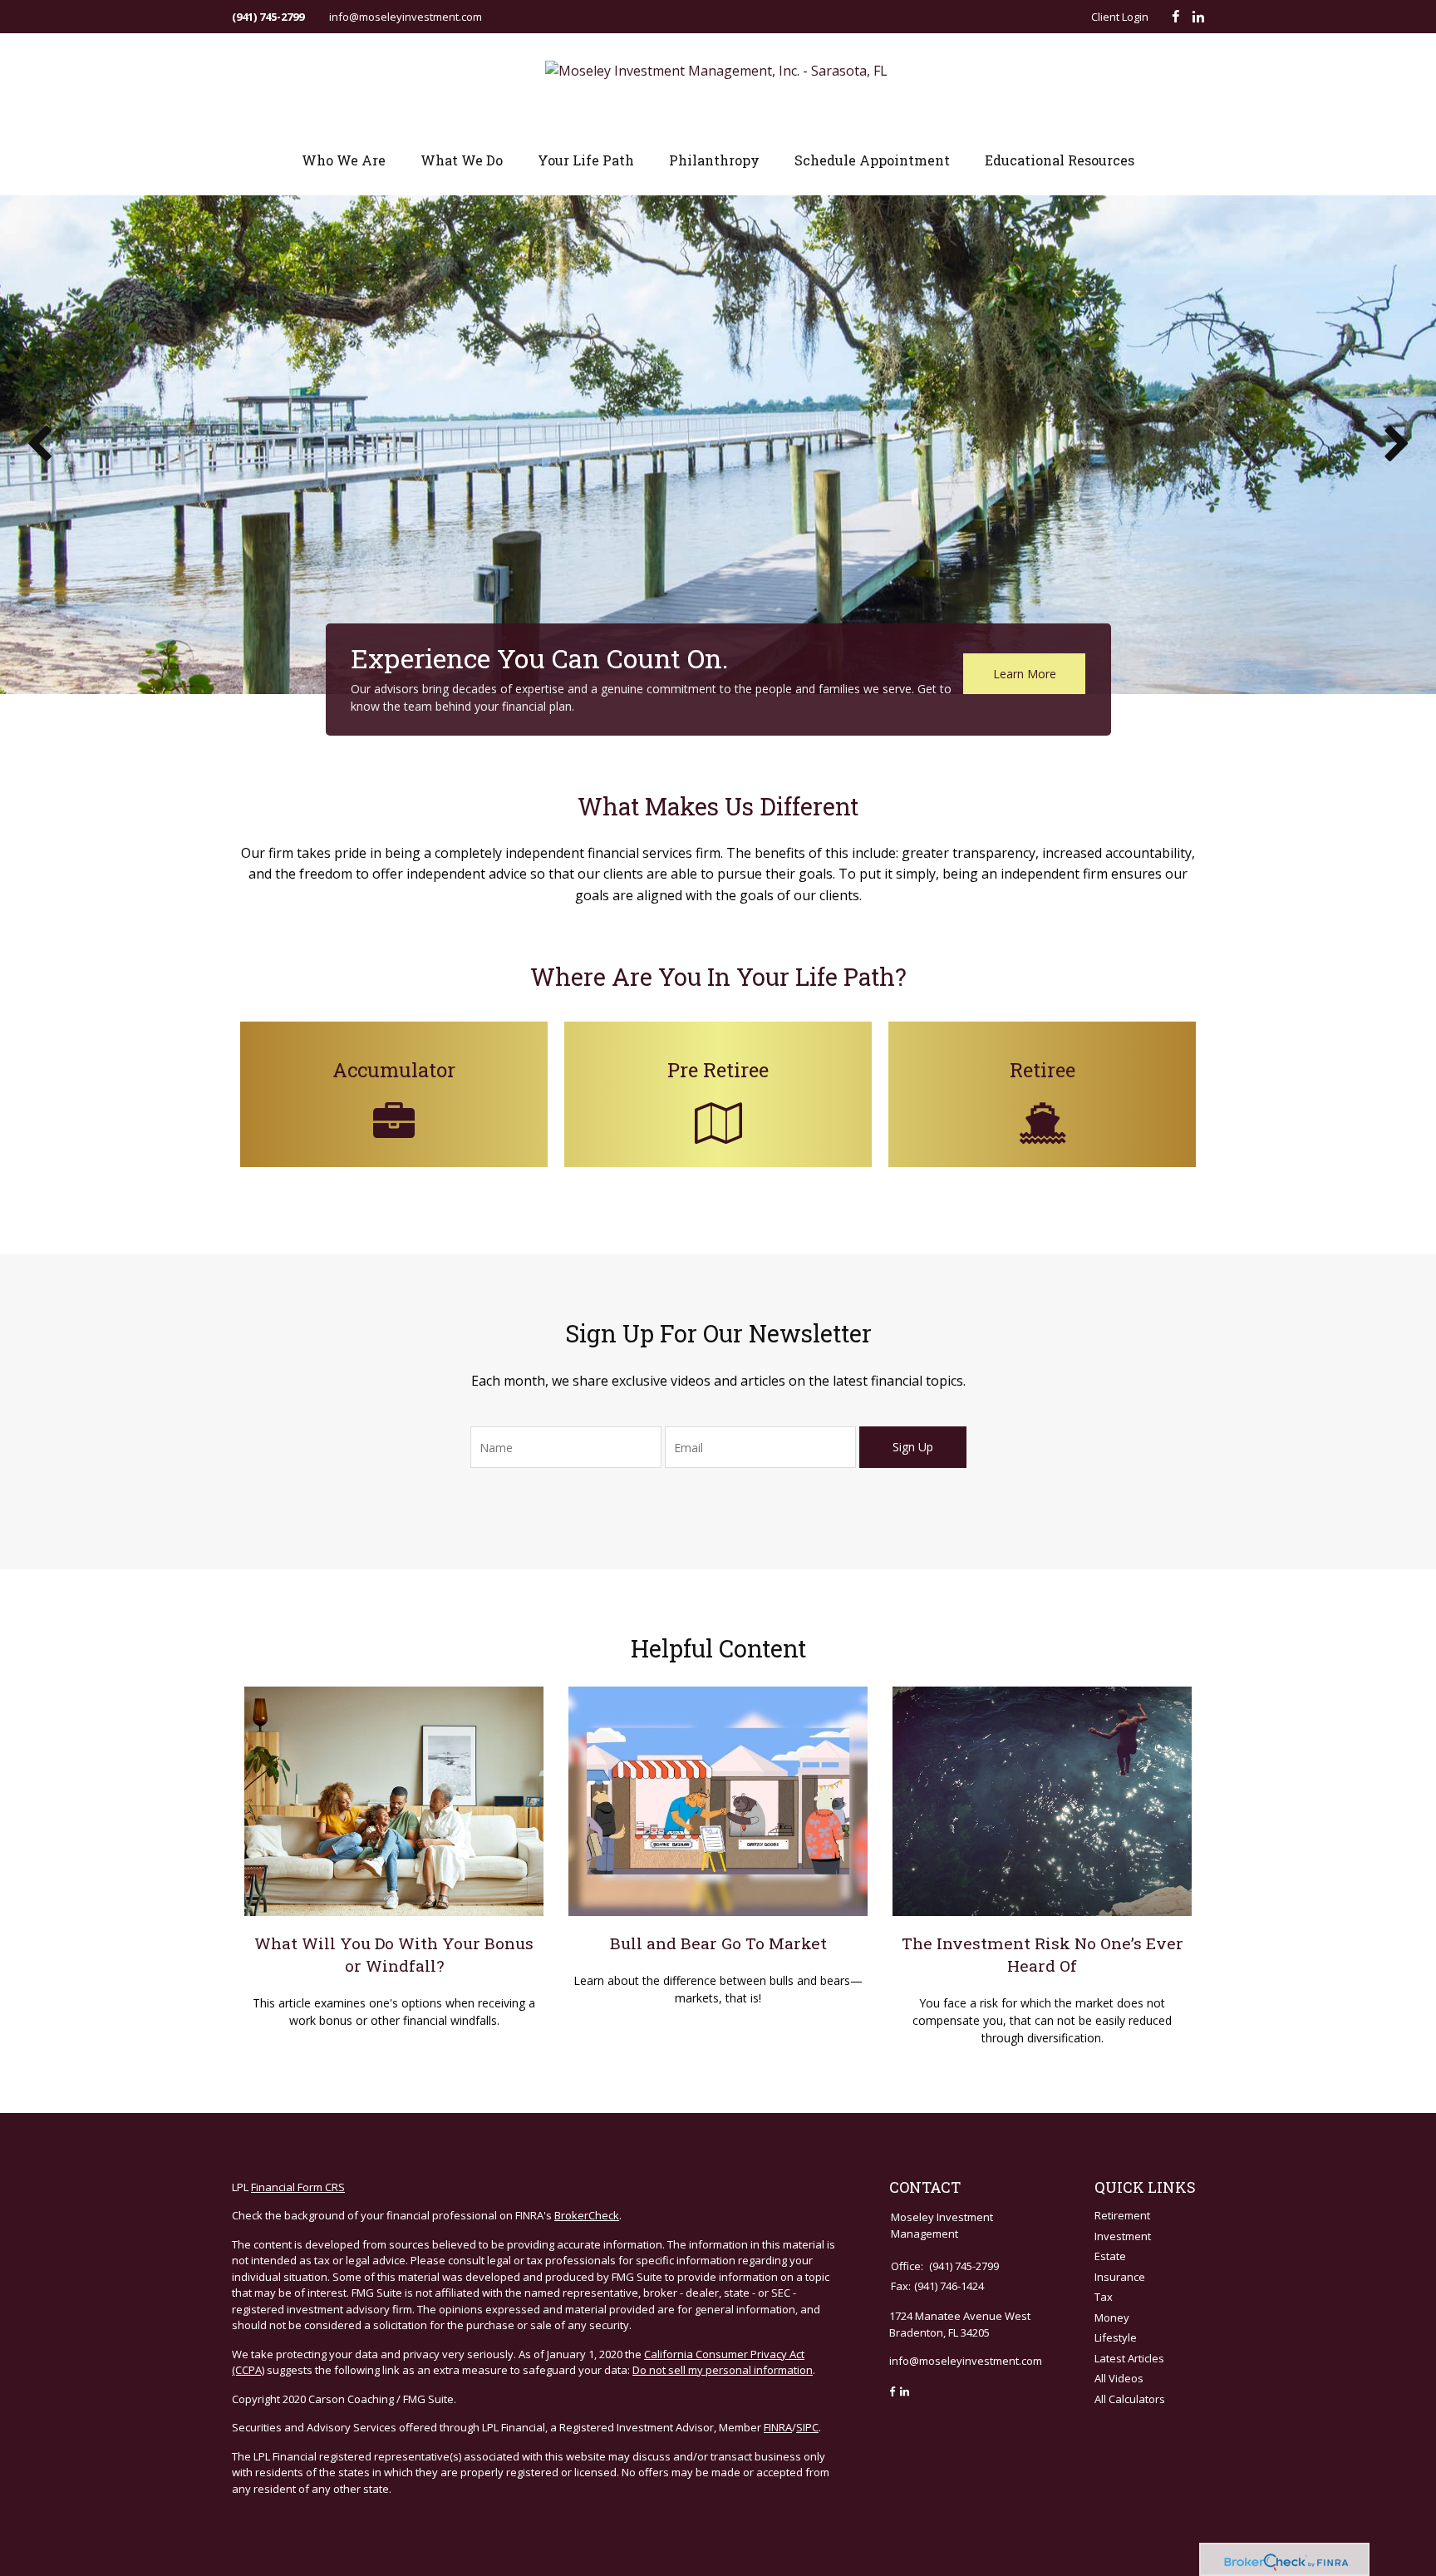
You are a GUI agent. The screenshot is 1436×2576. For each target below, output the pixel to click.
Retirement (1122, 2215)
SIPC (807, 2427)
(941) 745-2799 (268, 17)
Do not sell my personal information (723, 2370)
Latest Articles (1129, 2358)
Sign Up (913, 1447)
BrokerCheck (587, 2215)
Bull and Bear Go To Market (718, 1943)
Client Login (1120, 17)
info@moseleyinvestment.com (406, 17)
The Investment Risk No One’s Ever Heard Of (1043, 1954)
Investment (1123, 2236)
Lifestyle (1116, 2337)
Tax (1104, 2297)
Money (1112, 2317)
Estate (1110, 2256)
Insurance (1120, 2277)
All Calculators (1130, 2399)
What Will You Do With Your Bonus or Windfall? (394, 1954)
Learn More (1025, 674)
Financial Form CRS (298, 2187)
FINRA (778, 2427)
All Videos (1119, 2378)
